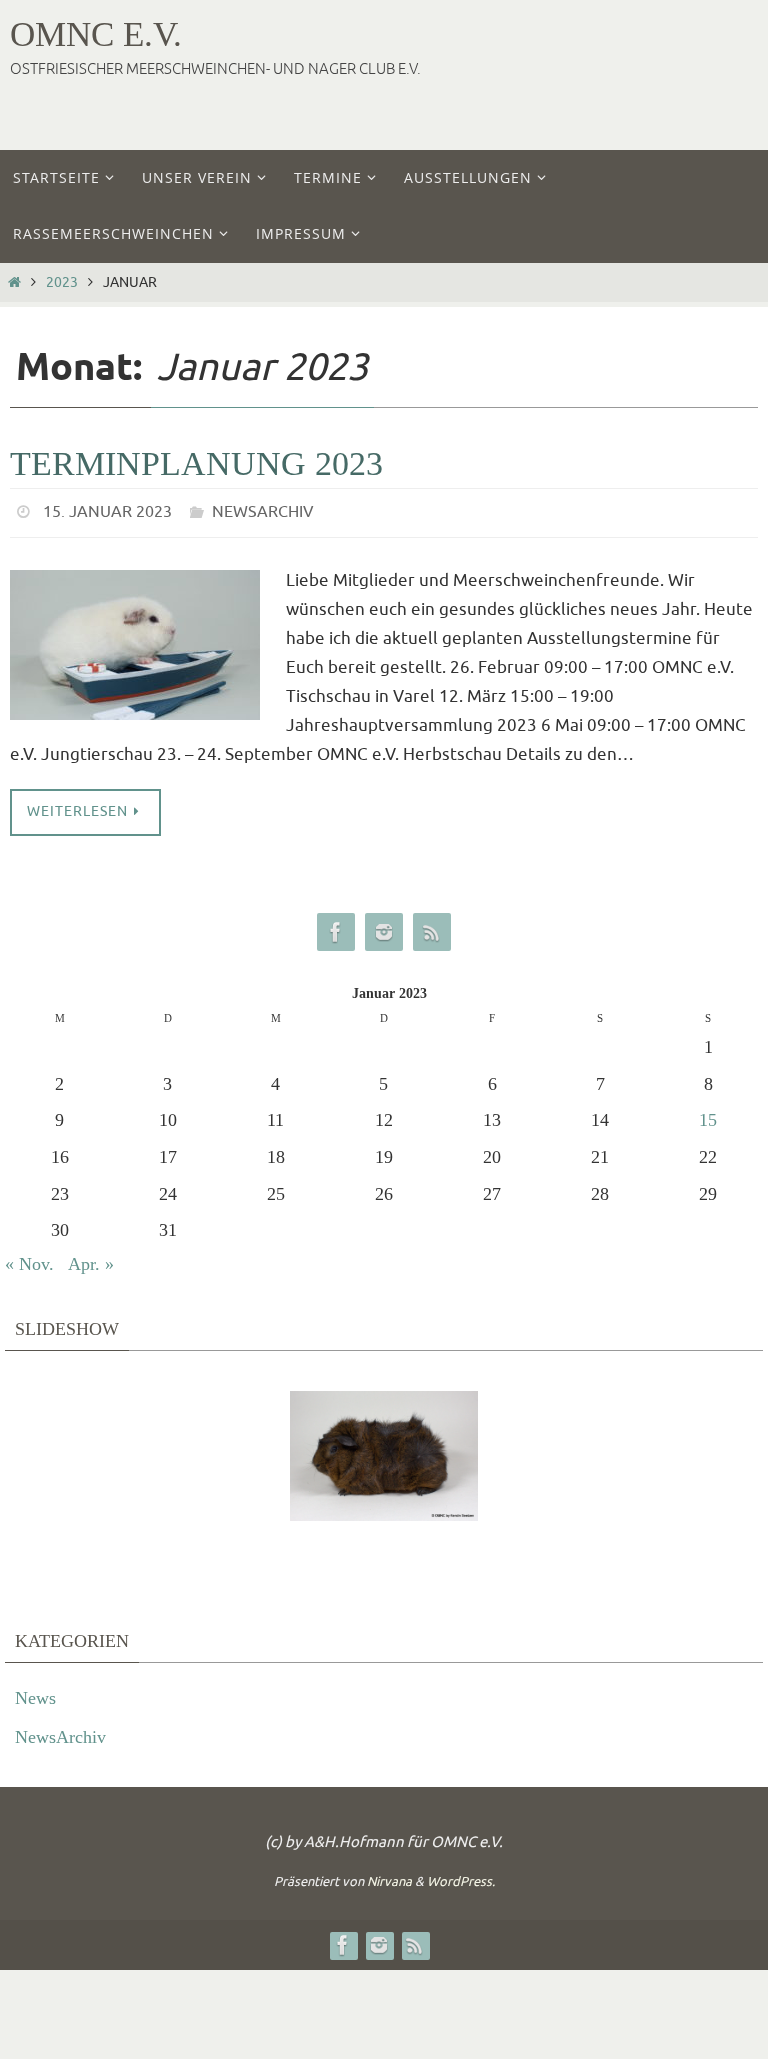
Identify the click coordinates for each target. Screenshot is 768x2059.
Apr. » (91, 1258)
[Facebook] (336, 926)
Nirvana (389, 1876)
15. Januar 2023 (107, 510)
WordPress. (461, 1876)
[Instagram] (384, 926)
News (35, 1692)
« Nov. (29, 1258)
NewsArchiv (263, 510)
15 (708, 1115)
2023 (62, 282)
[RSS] (432, 926)
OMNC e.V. (96, 34)
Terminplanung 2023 (196, 463)
